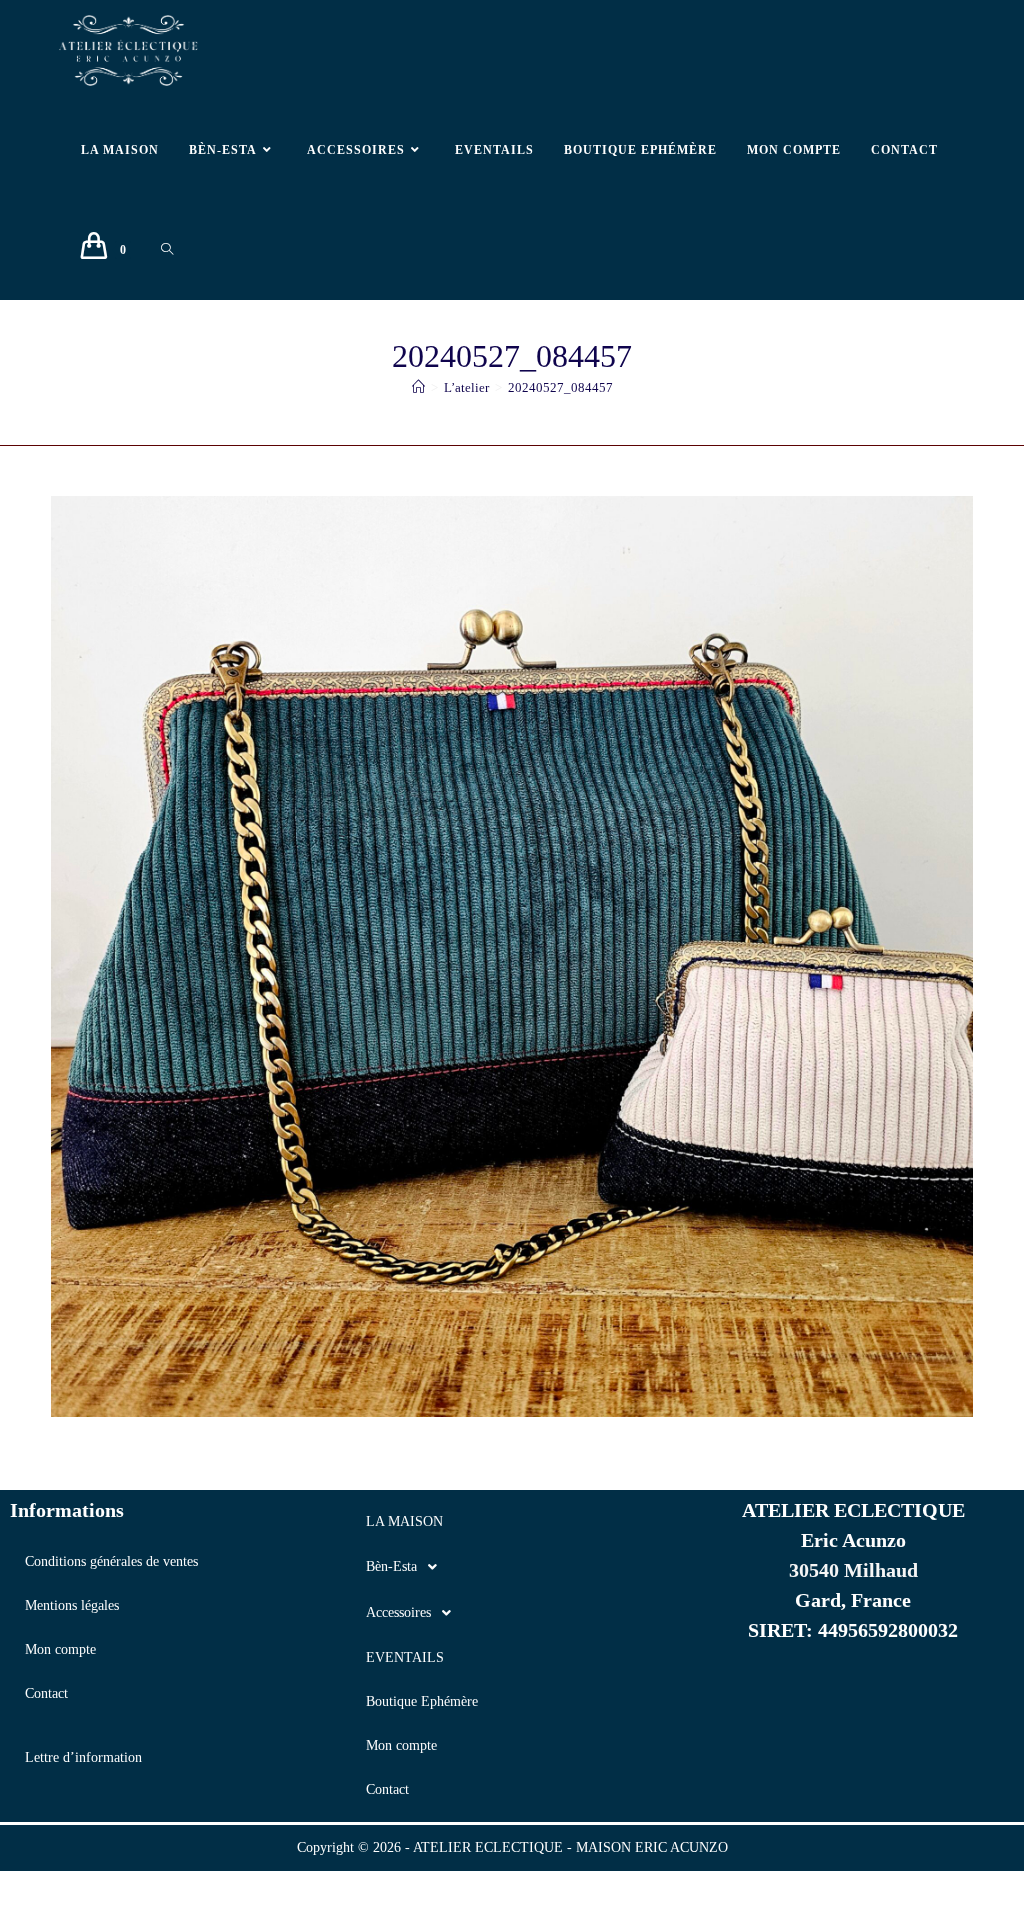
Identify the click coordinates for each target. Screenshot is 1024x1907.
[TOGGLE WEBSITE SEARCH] (167, 250)
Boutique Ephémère (422, 1701)
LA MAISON (404, 1521)
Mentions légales (72, 1605)
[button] (511, 1567)
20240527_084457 (560, 387)
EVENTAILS (405, 1657)
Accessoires (398, 1612)
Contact (46, 1693)
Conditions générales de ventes (111, 1561)
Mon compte (60, 1649)
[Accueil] (418, 387)
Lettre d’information (83, 1757)
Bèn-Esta (391, 1566)
